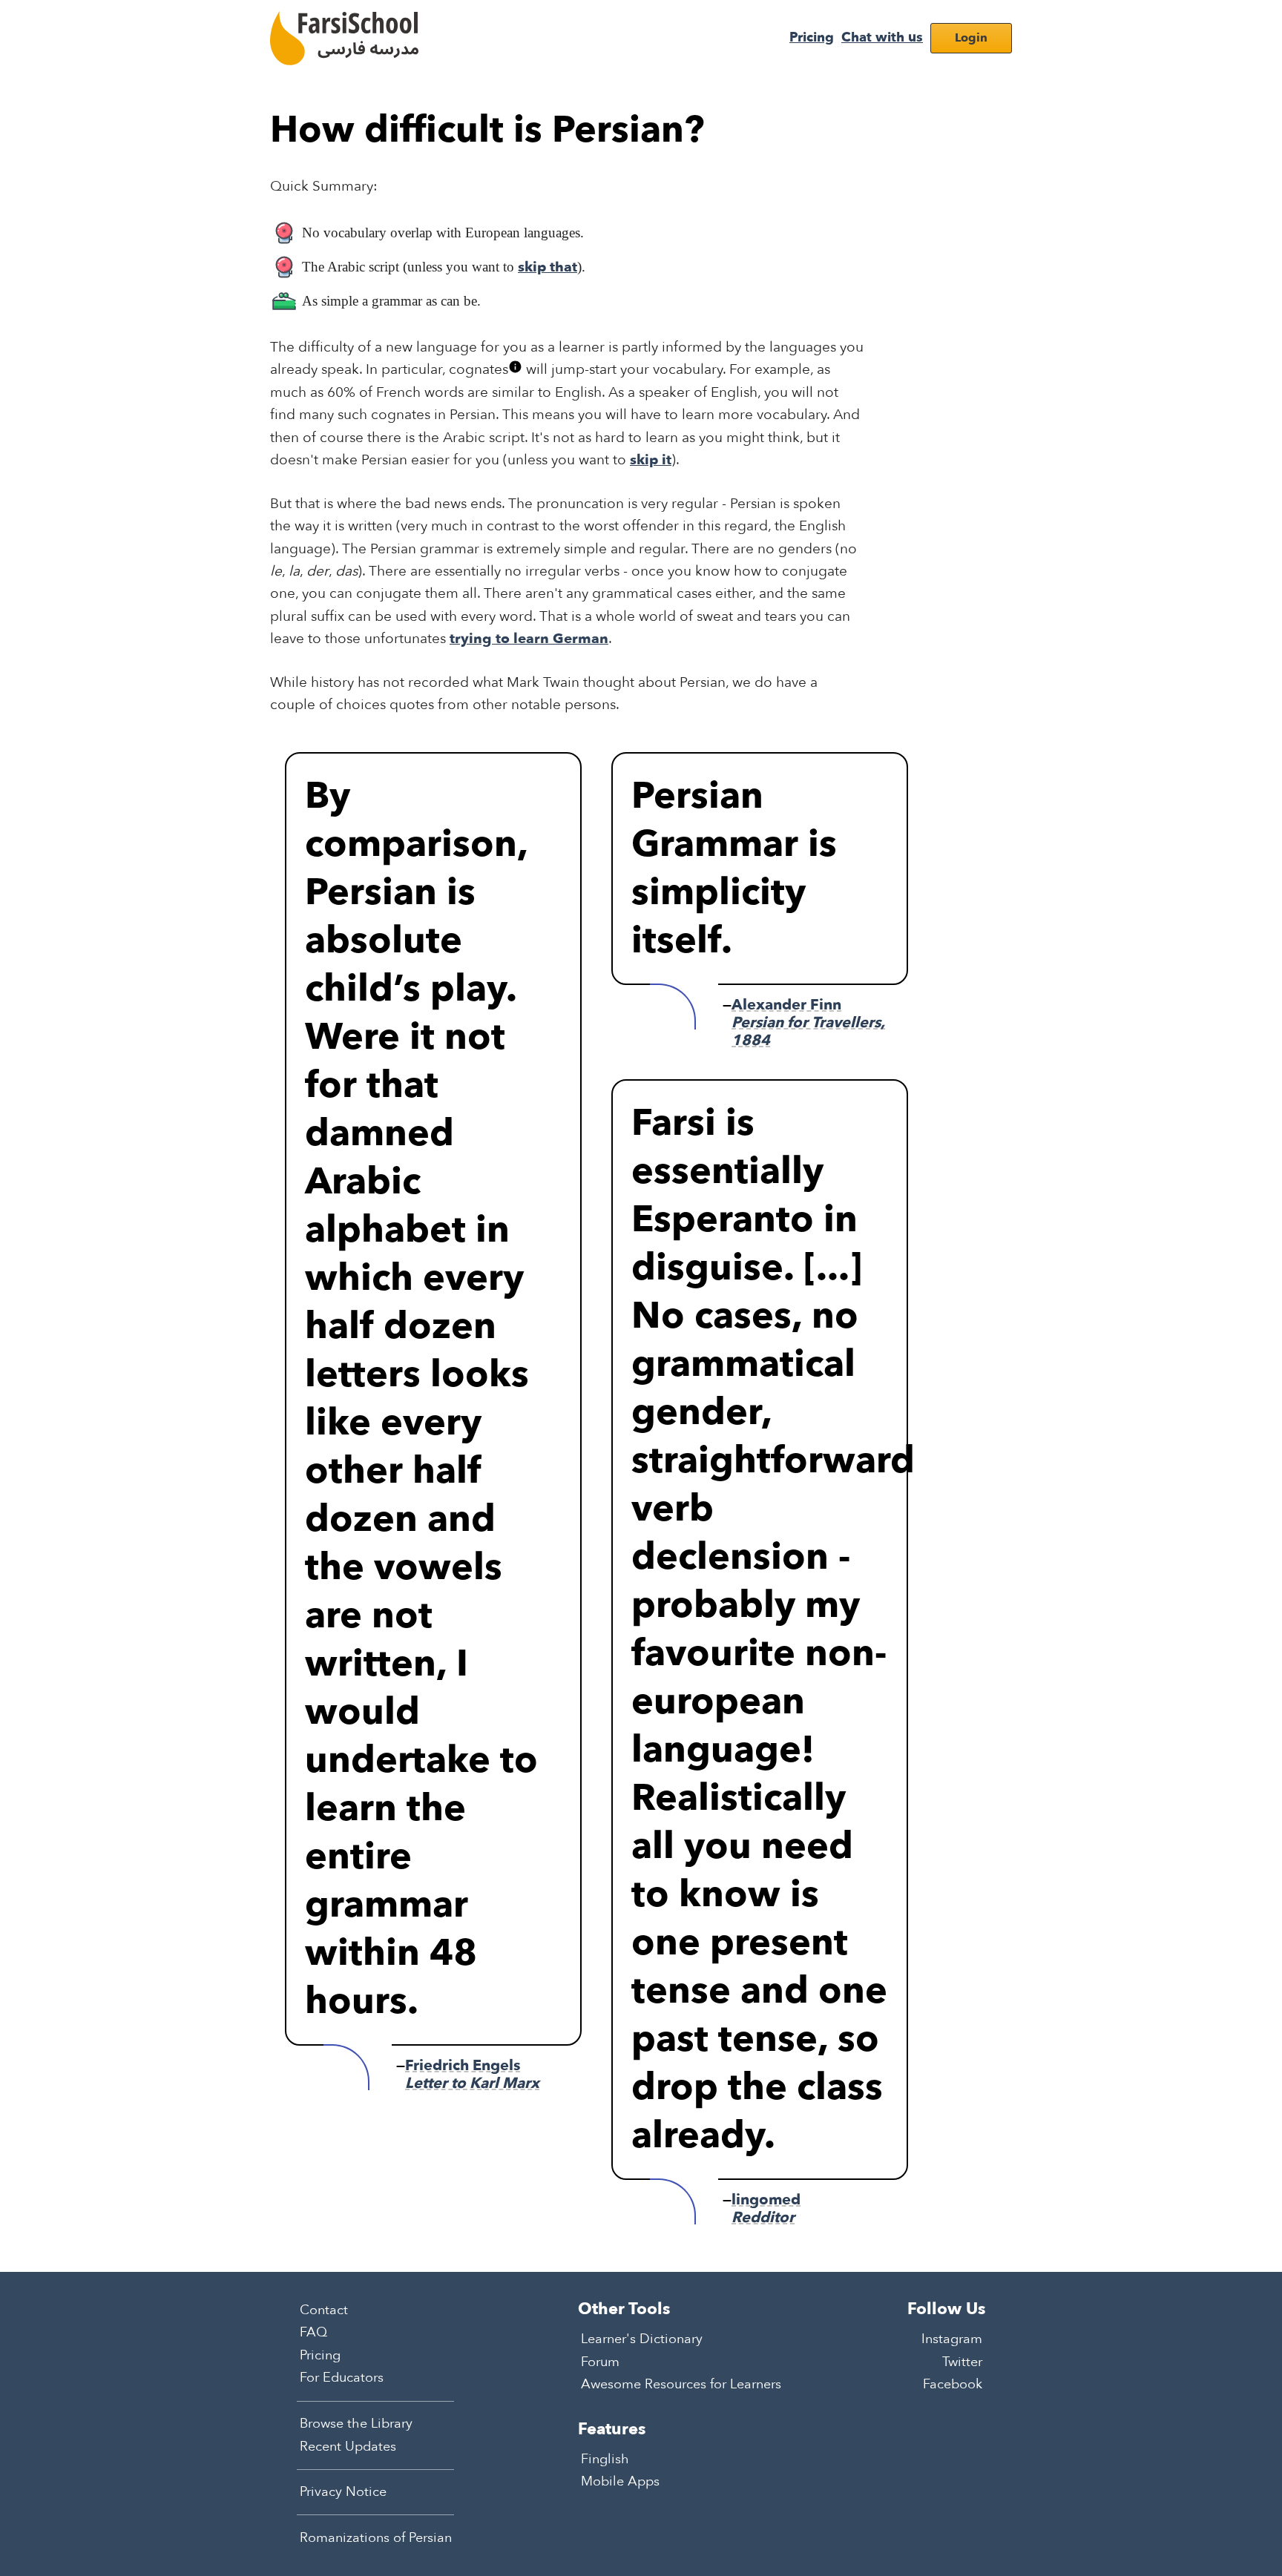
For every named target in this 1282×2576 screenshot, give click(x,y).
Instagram (952, 2339)
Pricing (812, 37)
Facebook (953, 2384)
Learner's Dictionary (642, 2339)
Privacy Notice (343, 2492)
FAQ (313, 2332)
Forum (600, 2361)
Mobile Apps (620, 2481)
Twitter (962, 2361)
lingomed (766, 2208)
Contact (324, 2309)
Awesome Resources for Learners (681, 2384)
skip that (548, 267)
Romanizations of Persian (376, 2537)
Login (971, 38)
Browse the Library (356, 2424)
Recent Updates (348, 2446)
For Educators (342, 2378)
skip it (651, 460)
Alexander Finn (808, 1022)
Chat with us (882, 37)
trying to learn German (529, 639)
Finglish (605, 2458)
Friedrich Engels (472, 2074)
